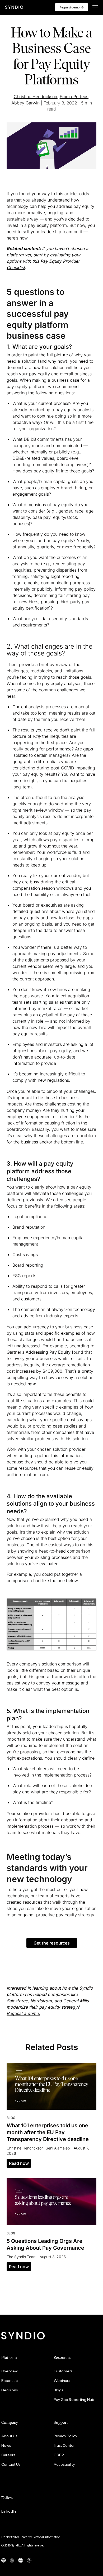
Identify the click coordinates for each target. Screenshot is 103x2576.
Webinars (62, 2381)
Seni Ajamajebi (58, 2148)
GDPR (59, 2455)
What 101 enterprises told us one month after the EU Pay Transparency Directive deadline (48, 2132)
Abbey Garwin (25, 103)
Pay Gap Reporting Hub (74, 2400)
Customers (63, 2371)
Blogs (58, 2390)
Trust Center (64, 2445)
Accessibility (64, 2464)
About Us (9, 2436)
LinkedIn (9, 2511)
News (6, 2445)
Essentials (10, 2381)
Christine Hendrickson (35, 97)
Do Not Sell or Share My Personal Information (31, 2537)
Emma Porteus (74, 97)
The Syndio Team (22, 2257)
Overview (10, 2371)
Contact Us (11, 2464)
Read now (19, 2163)
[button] (52, 1943)
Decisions (10, 2390)
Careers (8, 2455)
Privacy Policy (65, 2436)
